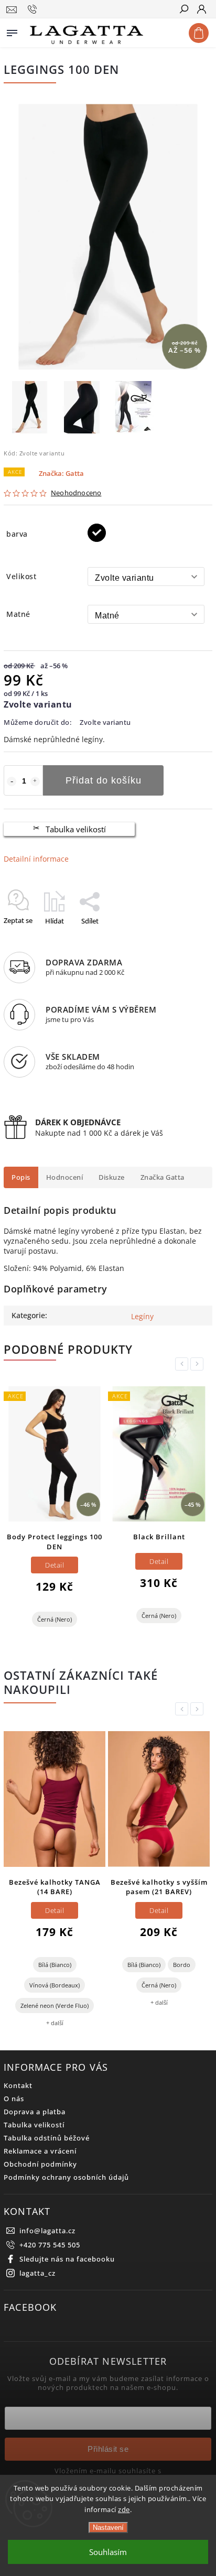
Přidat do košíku (104, 780)
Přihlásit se (108, 2449)
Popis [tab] (21, 1177)
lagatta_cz (37, 2273)
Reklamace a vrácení (40, 2151)
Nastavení (108, 2528)
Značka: (61, 474)
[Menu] (12, 31)
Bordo (182, 1965)
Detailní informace (36, 859)
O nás (14, 2099)
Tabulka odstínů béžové (47, 2138)
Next (199, 1364)
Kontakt (18, 2086)
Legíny (142, 1316)
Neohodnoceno (76, 493)
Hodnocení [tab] (65, 1177)
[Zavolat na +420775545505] (34, 9)
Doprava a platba (35, 2112)
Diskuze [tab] (112, 1177)
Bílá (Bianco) (55, 1965)
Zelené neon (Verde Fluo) (55, 2006)
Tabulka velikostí (76, 829)
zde (124, 2509)
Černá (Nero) (55, 1619)
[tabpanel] (55, 1511)
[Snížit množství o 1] (12, 781)
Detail (55, 1565)
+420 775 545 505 (50, 2245)
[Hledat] (183, 10)
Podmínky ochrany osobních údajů (66, 2177)
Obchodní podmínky (40, 2164)
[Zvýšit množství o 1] (35, 781)
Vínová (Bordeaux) (55, 1985)
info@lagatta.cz (47, 2231)
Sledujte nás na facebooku (67, 2259)
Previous (183, 1364)
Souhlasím (108, 2552)
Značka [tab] (163, 1177)
